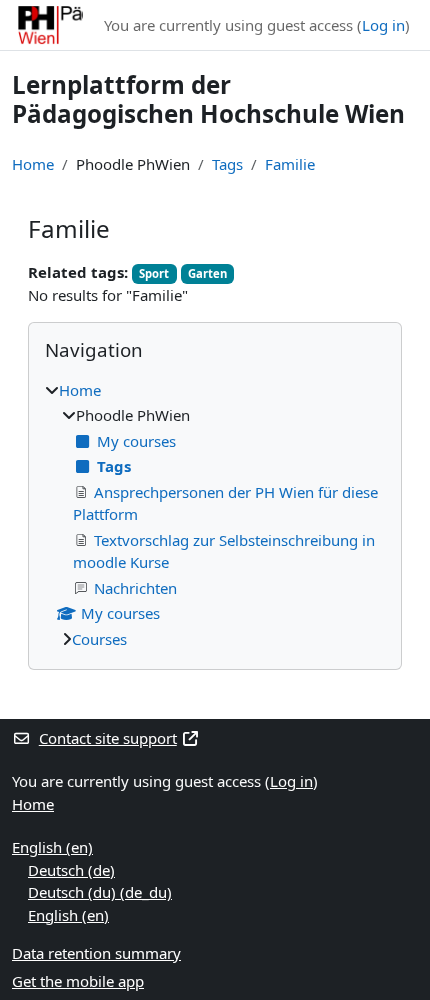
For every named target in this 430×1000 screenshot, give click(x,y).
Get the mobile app (78, 981)
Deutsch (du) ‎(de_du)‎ (100, 892)
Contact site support (108, 738)
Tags (227, 164)
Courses (99, 639)
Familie (290, 164)
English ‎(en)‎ (52, 847)
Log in (383, 25)
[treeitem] (215, 515)
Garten (207, 273)
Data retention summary (96, 953)
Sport (154, 273)
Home (33, 164)
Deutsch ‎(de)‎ (71, 870)
